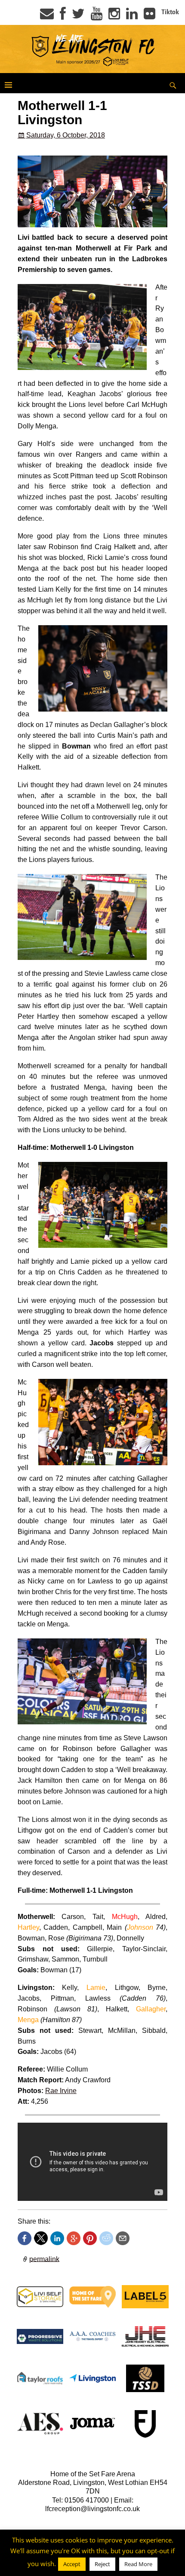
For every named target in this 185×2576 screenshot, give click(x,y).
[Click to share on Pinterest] (90, 2238)
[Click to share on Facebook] (25, 2238)
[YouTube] (97, 16)
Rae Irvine (61, 2091)
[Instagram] (114, 16)
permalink (44, 2259)
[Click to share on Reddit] (106, 2238)
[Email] (47, 16)
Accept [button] (72, 2568)
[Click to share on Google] (74, 2238)
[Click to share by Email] (123, 2238)
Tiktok (170, 12)
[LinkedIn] (132, 16)
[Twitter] (78, 16)
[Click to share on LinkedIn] (57, 2238)
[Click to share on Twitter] (41, 2238)
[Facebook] (63, 16)
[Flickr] (150, 16)
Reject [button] (102, 2568)
